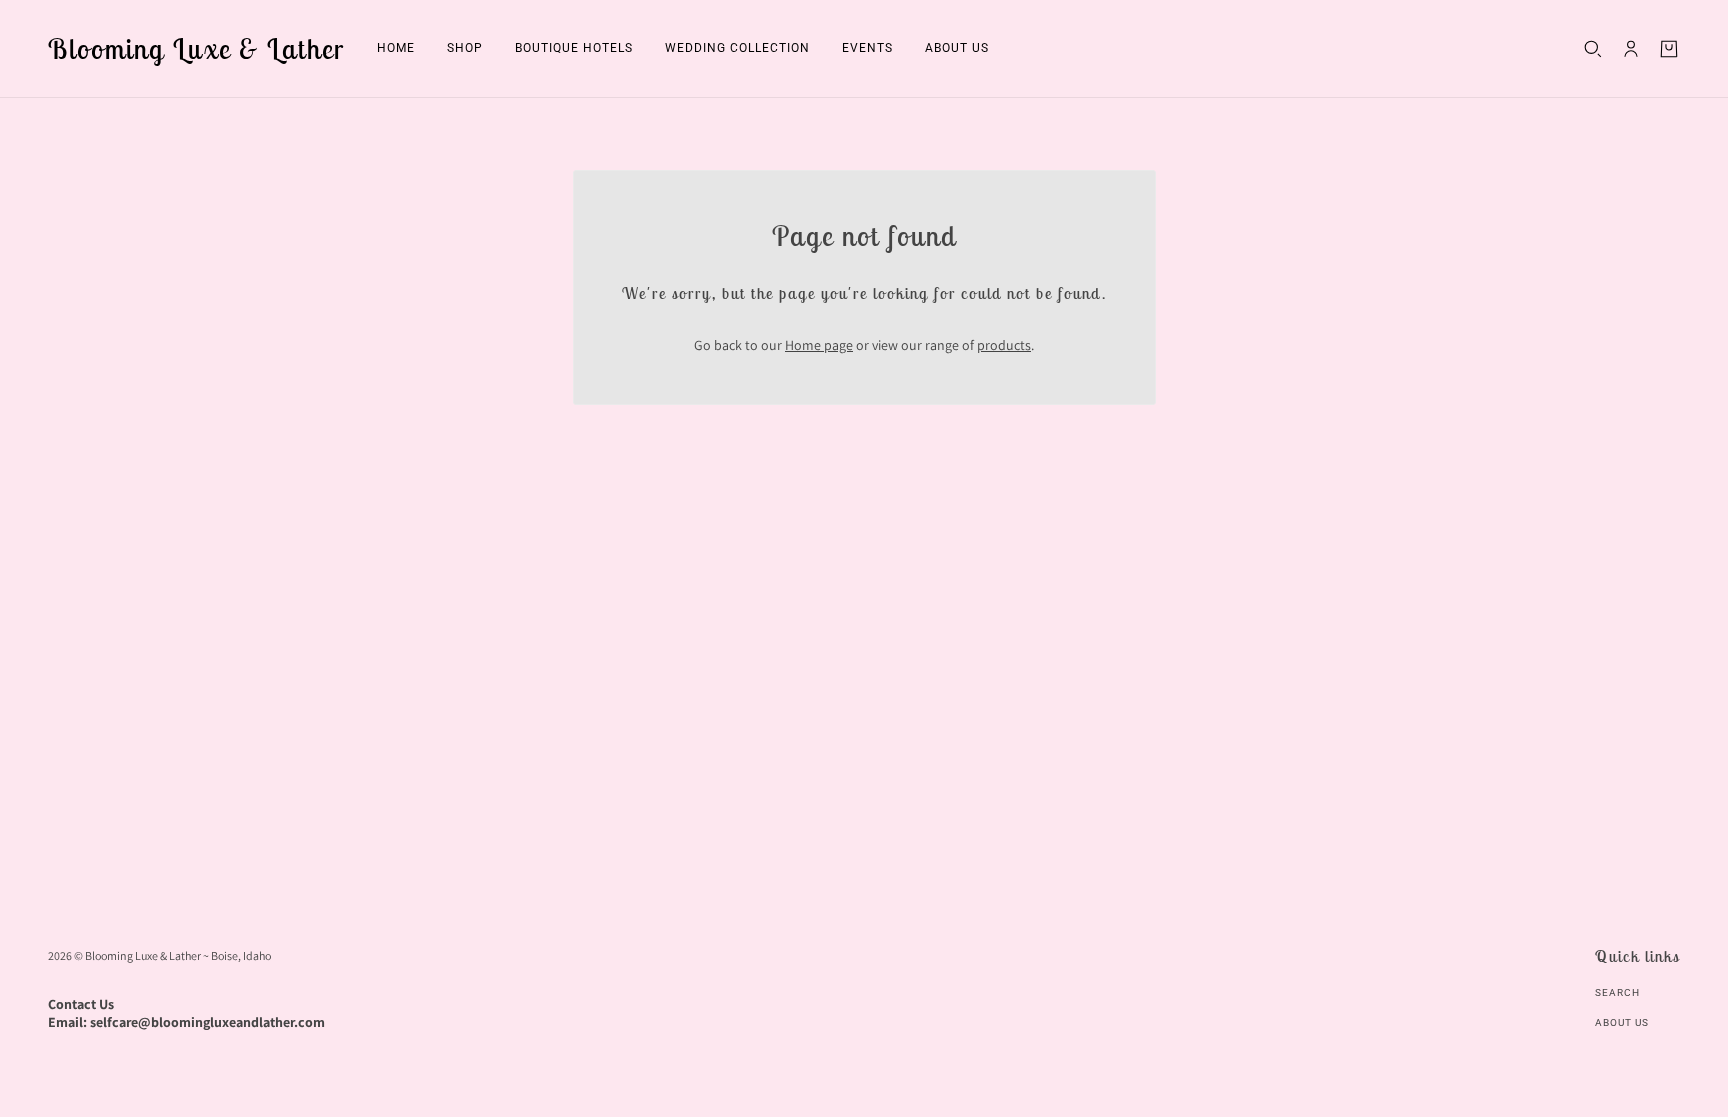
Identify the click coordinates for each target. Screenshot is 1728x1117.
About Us (1622, 1022)
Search (1617, 992)
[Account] (1631, 49)
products (1004, 345)
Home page (819, 345)
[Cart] (1669, 49)
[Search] (1593, 49)
